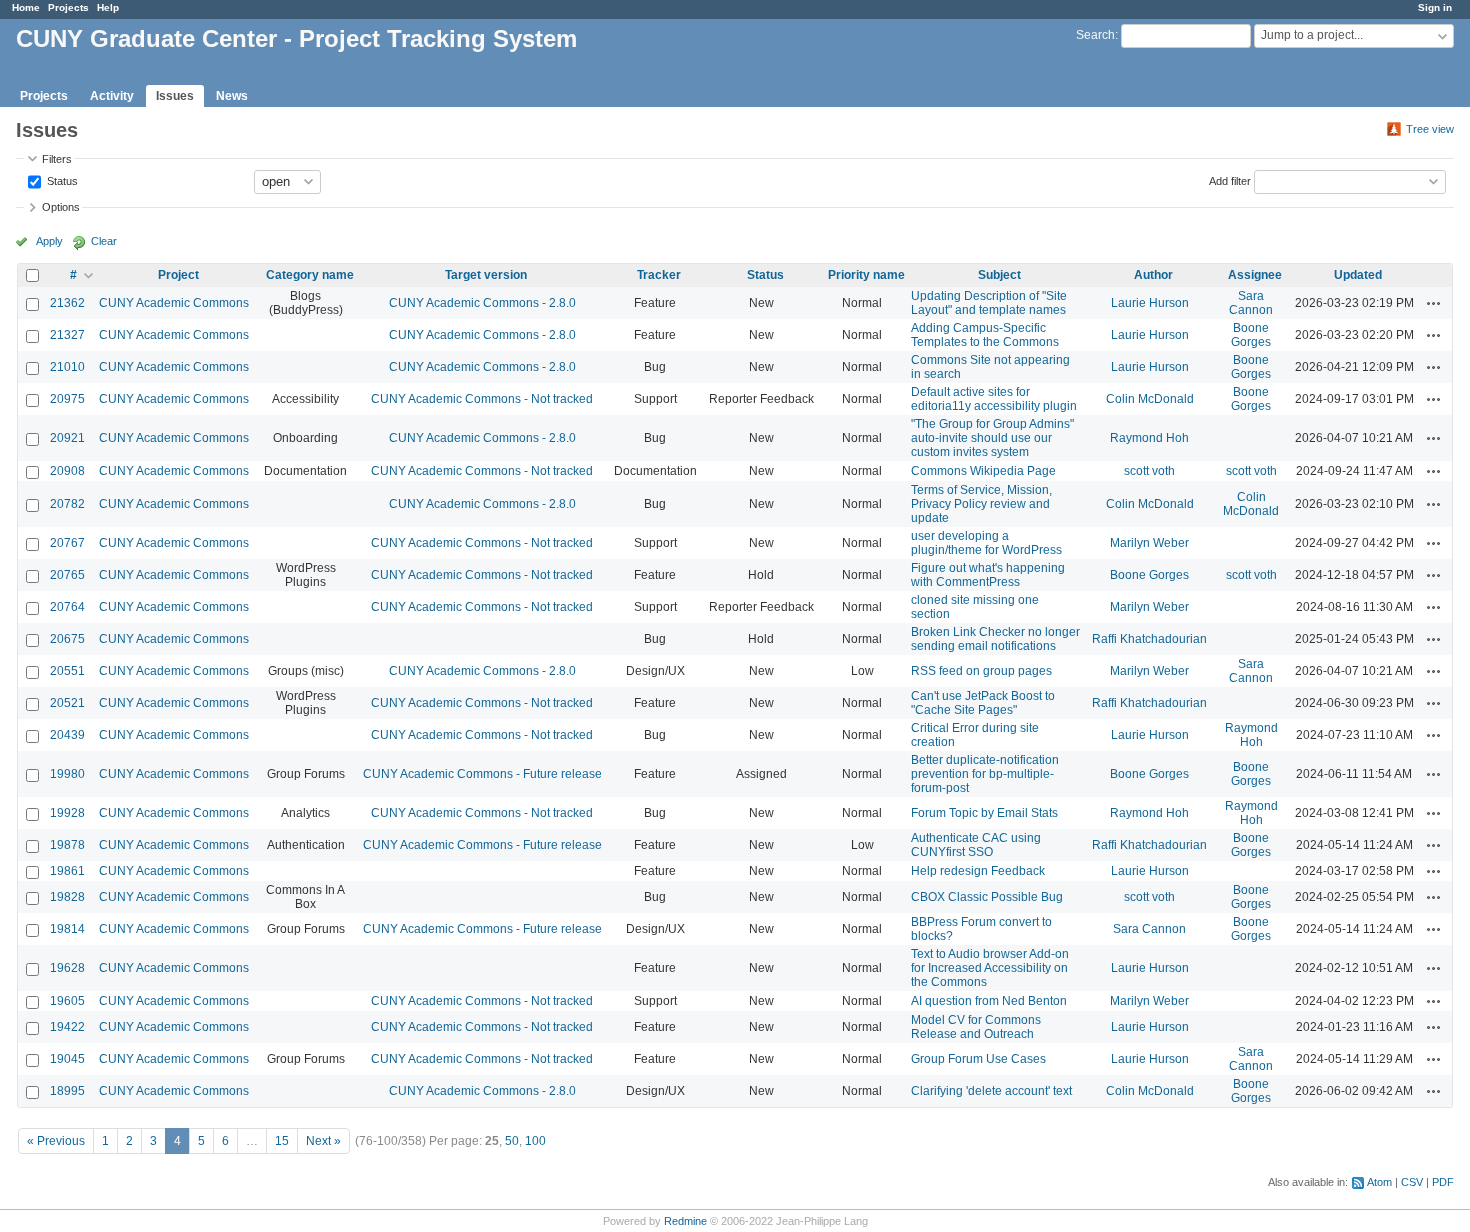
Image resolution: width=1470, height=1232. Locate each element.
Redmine (685, 1221)
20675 (67, 639)
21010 (67, 367)
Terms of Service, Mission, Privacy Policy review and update (981, 504)
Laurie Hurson (1150, 303)
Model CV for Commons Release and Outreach (976, 1027)
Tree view (1430, 129)
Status (61, 180)
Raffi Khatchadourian (1149, 639)
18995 (67, 1091)
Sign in (1435, 7)
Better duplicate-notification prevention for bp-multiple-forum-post (985, 774)
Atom (1379, 1182)
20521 (67, 703)
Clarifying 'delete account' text (991, 1091)
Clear (104, 241)
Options (61, 207)
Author (1153, 275)
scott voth (1149, 471)
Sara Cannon (1251, 303)
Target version (486, 275)
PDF (1443, 1182)
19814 (67, 929)
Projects (68, 7)
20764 (67, 607)
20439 (67, 735)
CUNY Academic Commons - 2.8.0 (482, 303)
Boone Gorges (1251, 335)
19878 (67, 845)
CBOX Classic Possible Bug (987, 897)
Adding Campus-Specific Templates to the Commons (985, 335)
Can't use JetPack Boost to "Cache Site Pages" (983, 703)
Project (178, 275)
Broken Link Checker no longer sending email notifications (995, 639)
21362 (67, 303)
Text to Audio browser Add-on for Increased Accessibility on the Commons (990, 968)
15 (282, 1141)
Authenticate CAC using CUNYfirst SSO (976, 845)
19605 (67, 1001)
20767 (67, 543)
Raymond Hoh (1149, 438)
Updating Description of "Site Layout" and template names (989, 303)
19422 (67, 1027)
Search (1095, 35)
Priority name (866, 275)
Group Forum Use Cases (978, 1059)
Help (108, 7)
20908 (67, 471)
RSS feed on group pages (981, 671)
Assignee (1255, 275)
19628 (67, 968)
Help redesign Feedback (978, 871)
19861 (67, 871)
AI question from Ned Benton (989, 1001)
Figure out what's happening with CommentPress (988, 575)
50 (512, 1141)
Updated (1358, 275)
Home (26, 7)
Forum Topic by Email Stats (984, 813)
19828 (67, 897)
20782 (67, 504)
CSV (1412, 1182)
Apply (49, 241)
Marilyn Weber (1149, 543)
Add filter (1230, 180)
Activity (112, 96)
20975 (67, 399)
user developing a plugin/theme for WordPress (986, 543)
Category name (310, 275)
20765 (67, 575)
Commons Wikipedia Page (983, 471)
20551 (67, 671)
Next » (323, 1141)
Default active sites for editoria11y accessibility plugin (994, 399)
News (232, 96)
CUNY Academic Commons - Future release (482, 774)
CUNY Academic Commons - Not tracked (482, 399)
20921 (67, 438)
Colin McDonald (1150, 399)
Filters (57, 159)
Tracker (659, 275)
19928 (67, 813)
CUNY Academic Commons (174, 303)
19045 (67, 1059)
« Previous (56, 1141)
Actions (1434, 303)
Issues (175, 96)
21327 (67, 335)
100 (535, 1141)
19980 (67, 774)
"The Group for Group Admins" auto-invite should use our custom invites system (992, 438)
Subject (999, 275)
